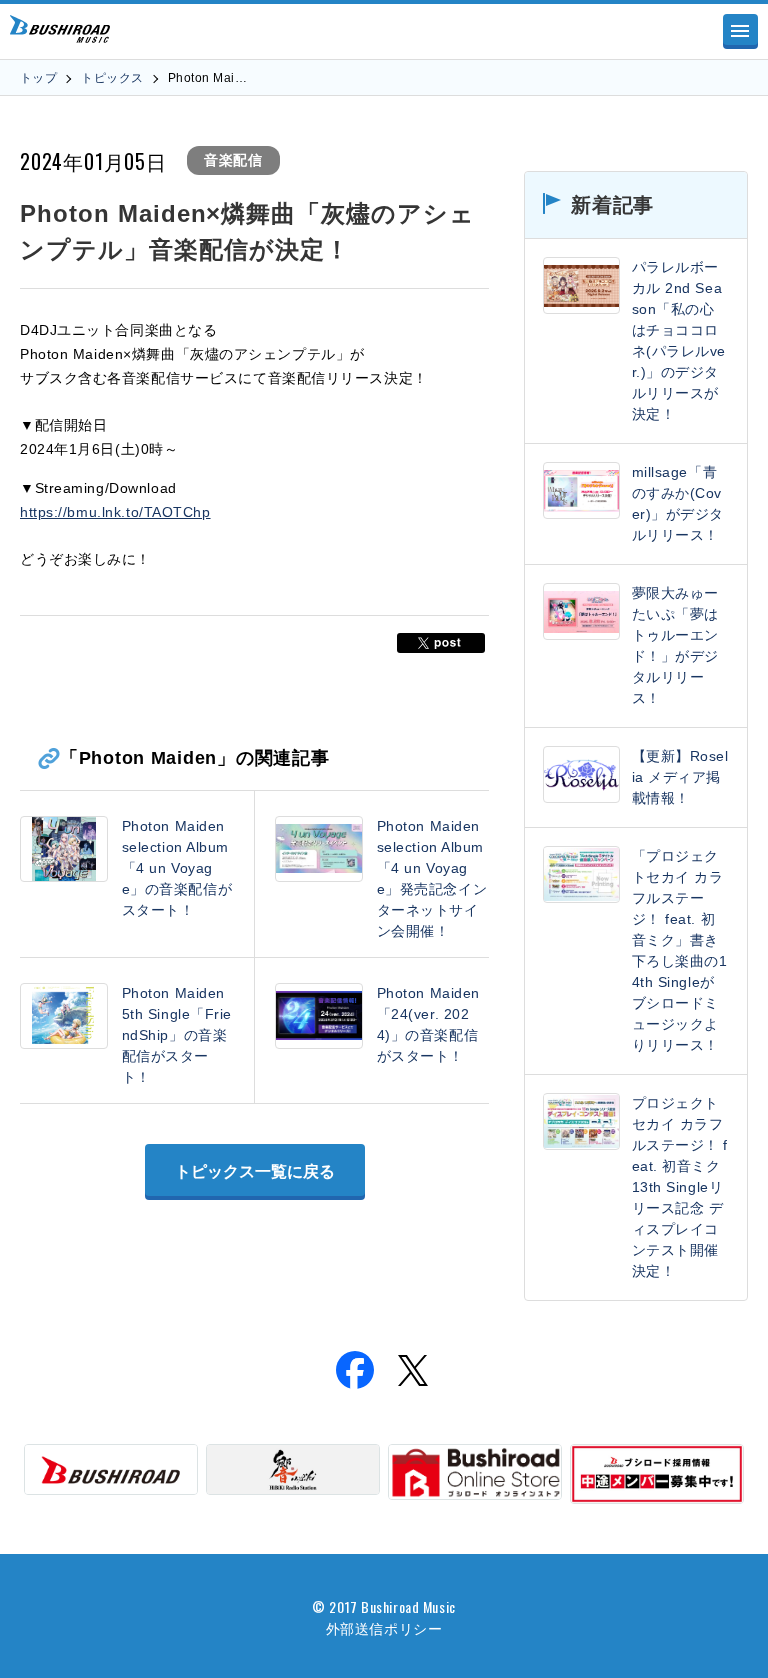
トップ (38, 78)
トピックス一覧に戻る (255, 1171)
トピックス (112, 78)
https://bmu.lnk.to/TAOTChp (115, 512)
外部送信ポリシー (384, 1627)
